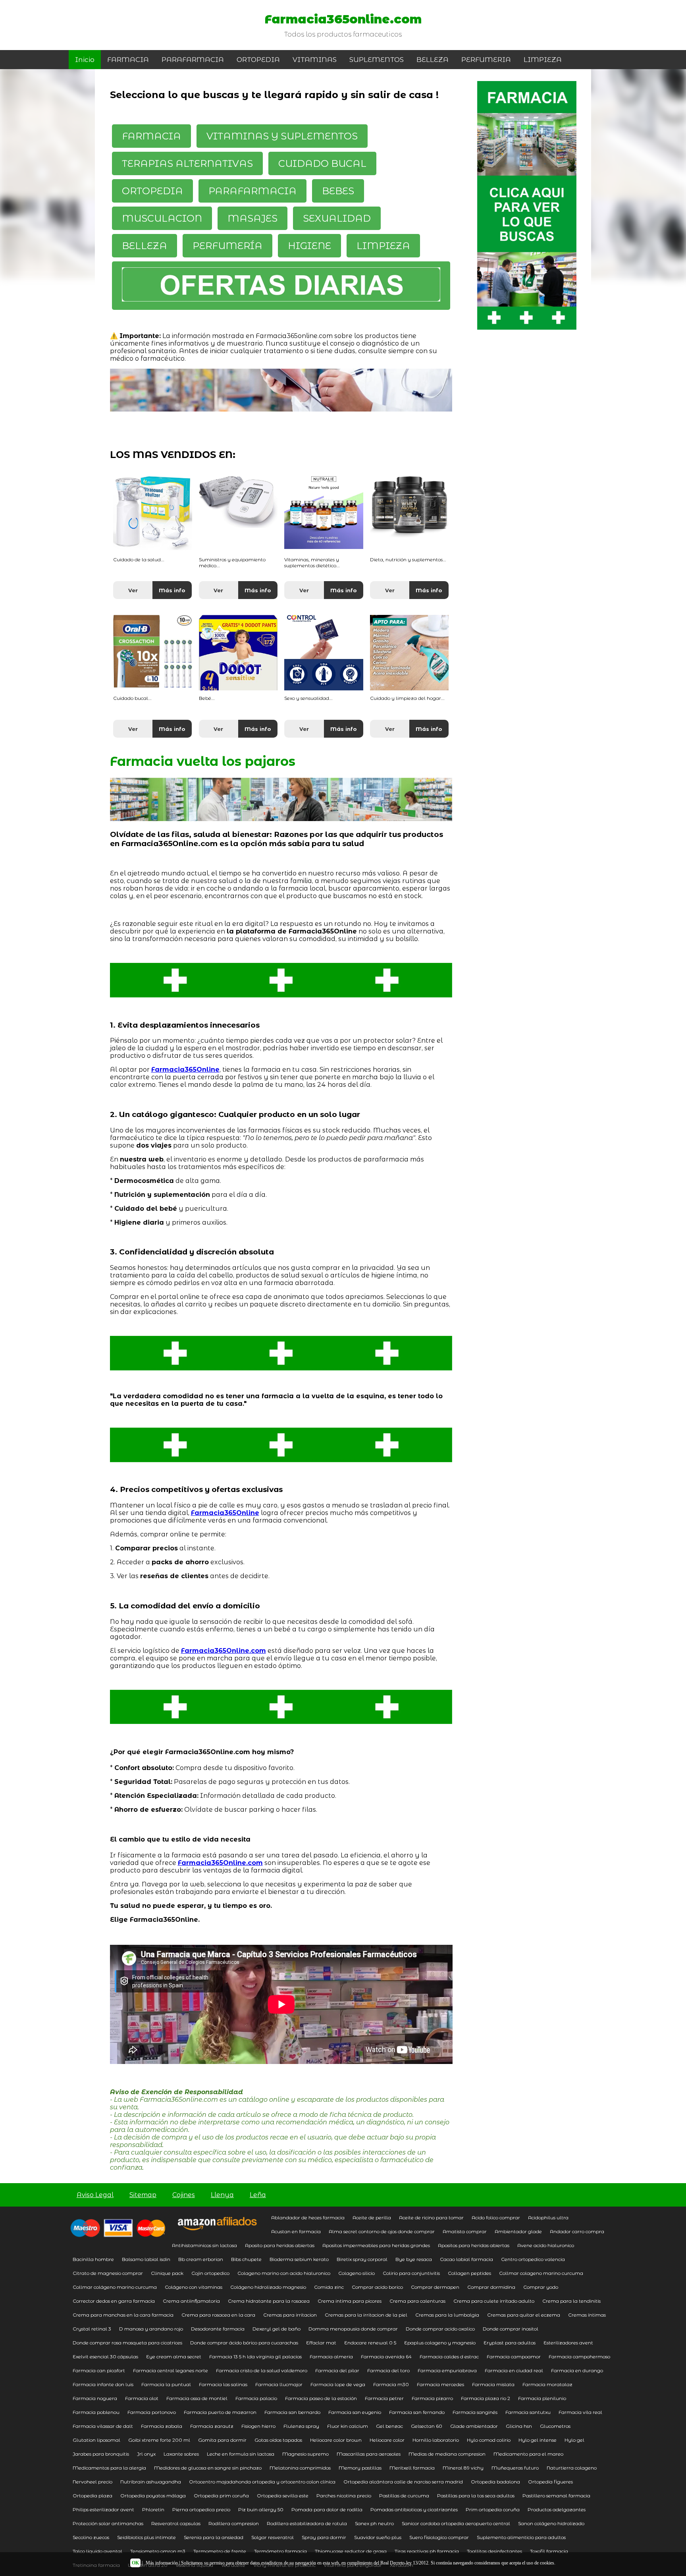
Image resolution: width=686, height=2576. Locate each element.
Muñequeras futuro (515, 2468)
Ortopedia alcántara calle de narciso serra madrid (403, 2482)
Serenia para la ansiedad (214, 2537)
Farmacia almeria (331, 2357)
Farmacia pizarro (432, 2398)
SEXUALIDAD (337, 218)
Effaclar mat (321, 2343)
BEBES (338, 191)
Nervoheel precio (92, 2482)
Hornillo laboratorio (436, 2440)
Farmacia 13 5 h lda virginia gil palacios (255, 2357)
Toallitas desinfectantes (494, 2551)
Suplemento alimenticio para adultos (521, 2537)
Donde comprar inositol (511, 2329)
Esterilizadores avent (568, 2343)
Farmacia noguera (95, 2398)
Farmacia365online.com (343, 19)
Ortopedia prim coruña (221, 2496)
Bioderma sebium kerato (299, 2259)
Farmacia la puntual (166, 2384)
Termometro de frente (220, 2551)
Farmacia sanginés (475, 2412)
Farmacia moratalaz (547, 2384)
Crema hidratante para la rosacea (269, 2301)
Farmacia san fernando (417, 2412)
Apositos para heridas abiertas (474, 2245)
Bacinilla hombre (93, 2259)
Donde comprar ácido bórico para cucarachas (244, 2343)
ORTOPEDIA (258, 60)
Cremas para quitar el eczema (524, 2315)
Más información (162, 2563)
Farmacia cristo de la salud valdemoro (262, 2370)
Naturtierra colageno (572, 2468)
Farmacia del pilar (337, 2370)
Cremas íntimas (587, 2315)
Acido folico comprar (496, 2218)
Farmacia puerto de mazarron (220, 2412)
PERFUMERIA (486, 60)
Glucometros (555, 2426)
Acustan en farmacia (296, 2231)
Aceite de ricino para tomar (431, 2218)
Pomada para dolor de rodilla (327, 2509)
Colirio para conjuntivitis (411, 2273)
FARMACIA (128, 60)
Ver (133, 590)
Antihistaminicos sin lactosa (204, 2245)
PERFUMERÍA (227, 246)
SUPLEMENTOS (377, 60)
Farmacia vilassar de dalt (103, 2426)
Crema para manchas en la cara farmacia (123, 2315)
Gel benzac (389, 2426)
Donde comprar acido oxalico (440, 2329)
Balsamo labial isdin (146, 2259)
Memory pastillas (360, 2468)
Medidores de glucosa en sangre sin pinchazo (208, 2468)
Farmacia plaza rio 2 (486, 2398)
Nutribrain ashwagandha (151, 2482)
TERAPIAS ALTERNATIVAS (187, 163)
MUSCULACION (162, 218)
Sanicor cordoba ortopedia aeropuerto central (456, 2523)
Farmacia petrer (384, 2398)
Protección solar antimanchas (108, 2523)
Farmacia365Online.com (224, 1651)
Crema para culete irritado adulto (494, 2301)
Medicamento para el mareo (528, 2454)
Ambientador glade (518, 2231)
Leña (258, 2195)
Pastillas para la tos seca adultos (476, 2496)
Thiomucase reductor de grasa (351, 2551)
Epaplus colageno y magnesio (440, 2343)
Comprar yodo (541, 2287)
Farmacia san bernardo (292, 2412)
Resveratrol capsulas (176, 2523)
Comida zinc (329, 2287)
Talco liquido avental (97, 2551)
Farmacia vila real (580, 2412)
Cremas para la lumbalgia (447, 2315)
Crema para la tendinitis (571, 2301)
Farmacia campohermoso (579, 2357)
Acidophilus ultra (548, 2218)
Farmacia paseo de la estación (321, 2398)
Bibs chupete (246, 2259)
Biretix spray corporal (362, 2259)
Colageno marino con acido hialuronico (284, 2273)
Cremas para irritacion (290, 2315)
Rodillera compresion (234, 2523)
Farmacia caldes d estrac (449, 2357)
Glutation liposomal (96, 2440)
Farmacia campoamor (514, 2357)
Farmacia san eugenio (355, 2412)
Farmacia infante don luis (103, 2384)
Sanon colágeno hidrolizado (551, 2523)
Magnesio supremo (305, 2454)
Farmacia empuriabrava (447, 2370)
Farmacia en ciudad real (514, 2370)
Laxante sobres (181, 2454)
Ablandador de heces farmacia (308, 2218)
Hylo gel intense (538, 2440)
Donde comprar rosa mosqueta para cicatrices (127, 2343)
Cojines (184, 2195)
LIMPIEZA (543, 60)
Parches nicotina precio (344, 2496)
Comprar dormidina (491, 2287)
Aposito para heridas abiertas (280, 2245)
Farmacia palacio (256, 2398)
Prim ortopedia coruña (493, 2509)
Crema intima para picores (350, 2301)
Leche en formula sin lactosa (241, 2454)
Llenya (222, 2195)
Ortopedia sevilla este (283, 2496)
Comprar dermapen (435, 2287)
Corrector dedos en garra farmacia (114, 2301)
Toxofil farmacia (549, 2551)
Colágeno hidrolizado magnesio (268, 2287)
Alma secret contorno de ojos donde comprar (382, 2231)
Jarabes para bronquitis (101, 2454)
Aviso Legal (95, 2195)
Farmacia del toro (388, 2370)
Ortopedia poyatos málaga (153, 2496)
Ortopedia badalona (495, 2482)
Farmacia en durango (577, 2370)
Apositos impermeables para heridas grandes (376, 2245)
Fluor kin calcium (348, 2426)
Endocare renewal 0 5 (370, 2343)
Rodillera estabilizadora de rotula (307, 2523)
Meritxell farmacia (412, 2468)
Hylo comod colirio (489, 2440)
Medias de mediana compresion (447, 2454)
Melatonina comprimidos (300, 2468)
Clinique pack (167, 2273)
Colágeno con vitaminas (194, 2287)
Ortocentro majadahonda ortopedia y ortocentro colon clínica (262, 2482)
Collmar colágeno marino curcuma (115, 2287)
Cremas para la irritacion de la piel (366, 2315)
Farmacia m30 (391, 2384)
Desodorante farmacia (218, 2329)
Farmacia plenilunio (542, 2398)
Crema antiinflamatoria (191, 2301)
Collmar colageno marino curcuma (541, 2273)
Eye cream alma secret (174, 2357)
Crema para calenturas (417, 2301)
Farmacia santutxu (528, 2412)
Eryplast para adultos (510, 2343)
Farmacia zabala (162, 2426)
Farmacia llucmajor (279, 2384)
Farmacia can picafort (99, 2370)
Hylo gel (574, 2440)
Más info (172, 590)
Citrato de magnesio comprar (108, 2273)
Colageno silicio (356, 2273)
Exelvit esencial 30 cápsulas (105, 2357)
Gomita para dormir (222, 2440)
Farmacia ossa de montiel (197, 2398)
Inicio (85, 60)
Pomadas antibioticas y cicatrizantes (414, 2509)
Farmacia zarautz (212, 2426)
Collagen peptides (469, 2273)
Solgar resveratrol (273, 2537)
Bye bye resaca (414, 2259)
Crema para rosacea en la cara (218, 2315)
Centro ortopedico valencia (533, 2259)
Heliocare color (387, 2440)
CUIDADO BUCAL (322, 163)
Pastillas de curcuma (404, 2496)
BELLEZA (433, 60)
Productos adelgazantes (557, 2509)
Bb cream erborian (201, 2259)
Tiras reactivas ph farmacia (427, 2551)
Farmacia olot (142, 2398)
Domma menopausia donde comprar (353, 2329)
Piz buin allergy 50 (261, 2509)
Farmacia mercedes (440, 2384)
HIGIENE (309, 246)
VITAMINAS (315, 60)
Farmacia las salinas (223, 2384)
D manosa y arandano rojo (151, 2329)
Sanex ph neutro (374, 2523)
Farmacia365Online (185, 1070)
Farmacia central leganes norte (171, 2370)
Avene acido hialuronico (546, 2245)
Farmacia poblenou (96, 2412)
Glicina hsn (519, 2426)
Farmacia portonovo (152, 2412)
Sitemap (143, 2195)
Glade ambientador (474, 2426)
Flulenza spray (301, 2426)
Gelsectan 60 (427, 2426)
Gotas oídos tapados (278, 2440)
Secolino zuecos (91, 2537)
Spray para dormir (324, 2537)
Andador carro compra (577, 2231)
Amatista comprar (465, 2231)
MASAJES (252, 218)
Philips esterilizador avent (103, 2509)
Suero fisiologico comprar (439, 2537)
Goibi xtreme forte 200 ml (159, 2440)
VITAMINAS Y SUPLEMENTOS (282, 136)
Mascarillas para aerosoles (369, 2454)
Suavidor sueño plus (378, 2537)
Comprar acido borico (377, 2287)
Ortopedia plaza (92, 2496)
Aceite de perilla (372, 2218)
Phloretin (153, 2509)
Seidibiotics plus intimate (146, 2537)
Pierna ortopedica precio (201, 2509)
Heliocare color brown (336, 2440)
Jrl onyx (146, 2454)
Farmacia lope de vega (338, 2384)
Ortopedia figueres (550, 2482)
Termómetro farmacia (280, 2551)
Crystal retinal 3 (92, 2329)
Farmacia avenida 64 (386, 2357)
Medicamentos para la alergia (109, 2468)
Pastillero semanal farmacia (556, 2496)
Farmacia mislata (493, 2384)
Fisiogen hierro (258, 2426)
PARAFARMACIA (193, 60)
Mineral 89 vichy (463, 2468)
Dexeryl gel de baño (277, 2329)
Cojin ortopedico (210, 2273)
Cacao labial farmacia (466, 2259)
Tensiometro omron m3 (158, 2551)
